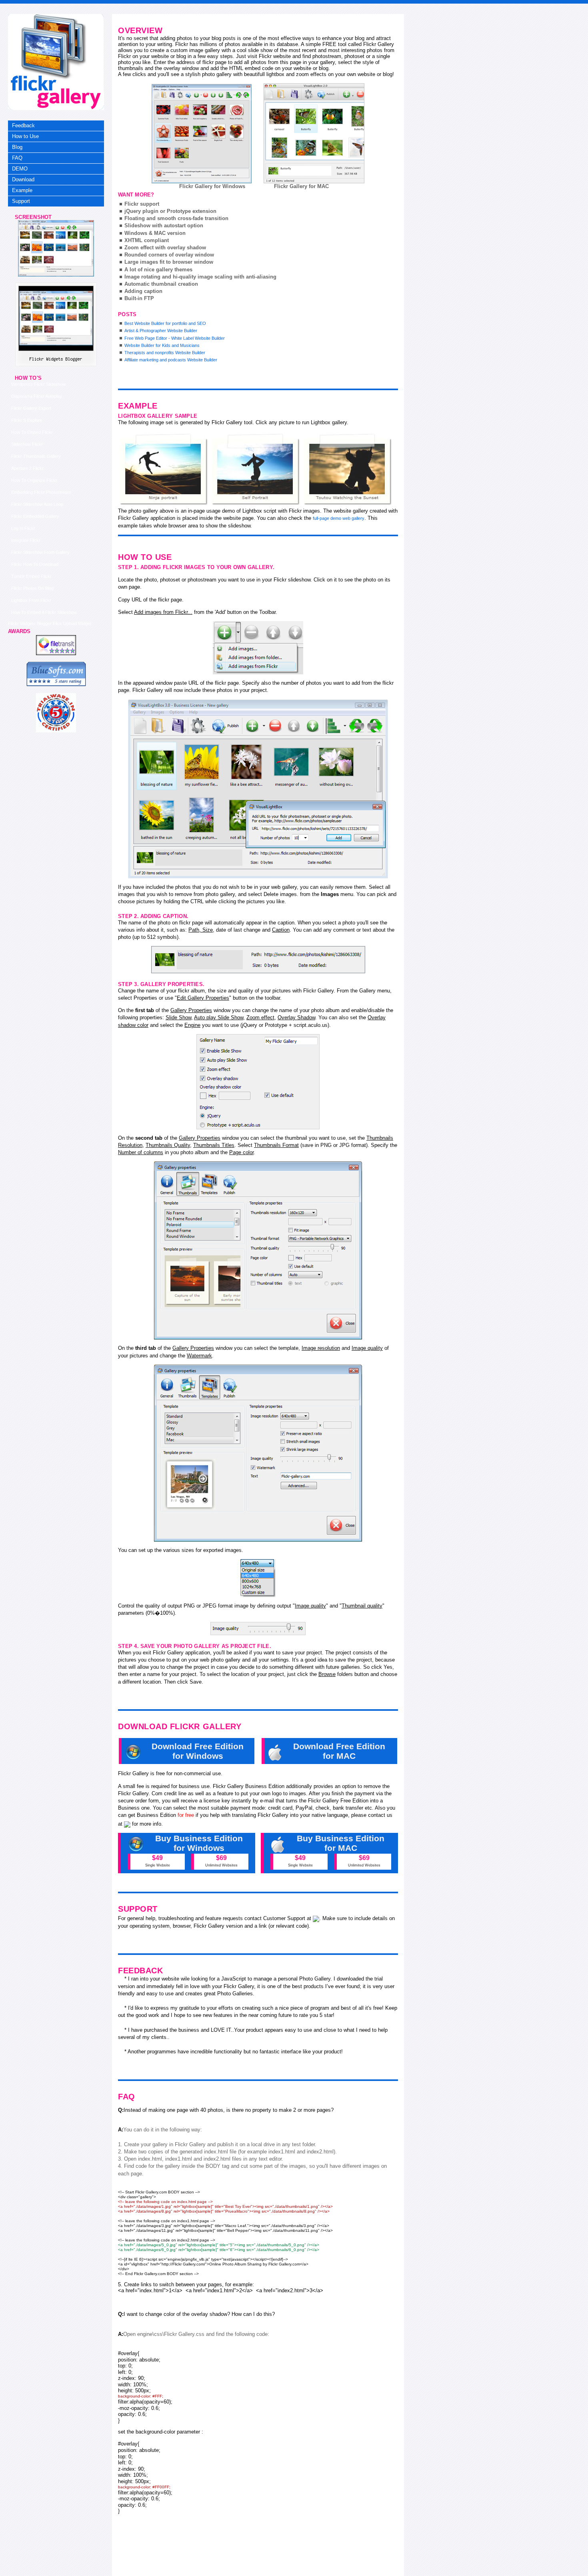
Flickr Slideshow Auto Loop (37, 504)
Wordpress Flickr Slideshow (38, 384)
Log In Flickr (23, 528)
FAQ (17, 158)
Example (22, 190)
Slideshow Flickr (27, 444)
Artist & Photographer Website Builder (161, 331)
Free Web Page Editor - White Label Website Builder (175, 338)
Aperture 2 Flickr (27, 468)
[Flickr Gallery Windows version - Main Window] (202, 134)
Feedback (23, 125)
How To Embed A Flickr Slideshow (44, 612)
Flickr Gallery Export (31, 408)
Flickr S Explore (27, 420)
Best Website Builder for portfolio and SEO (165, 323)
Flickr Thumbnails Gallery (36, 456)
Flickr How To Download (35, 564)
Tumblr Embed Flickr (31, 576)
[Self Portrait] (256, 469)
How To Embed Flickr (32, 432)
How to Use (25, 136)
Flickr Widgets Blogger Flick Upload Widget (50, 623)
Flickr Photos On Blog (32, 588)
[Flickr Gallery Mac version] (314, 133)
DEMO (20, 169)
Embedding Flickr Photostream (41, 492)
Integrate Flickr (26, 540)
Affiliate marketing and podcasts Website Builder (171, 360)
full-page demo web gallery (339, 518)
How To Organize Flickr (34, 480)
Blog (17, 147)
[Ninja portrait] (164, 469)
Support (21, 201)
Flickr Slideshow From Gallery (40, 552)
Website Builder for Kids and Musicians (162, 345)
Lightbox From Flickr (31, 600)
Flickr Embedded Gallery (35, 516)
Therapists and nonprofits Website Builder (165, 353)
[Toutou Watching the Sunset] (348, 469)
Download (23, 179)
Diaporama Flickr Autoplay (37, 396)
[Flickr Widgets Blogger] (56, 275)
